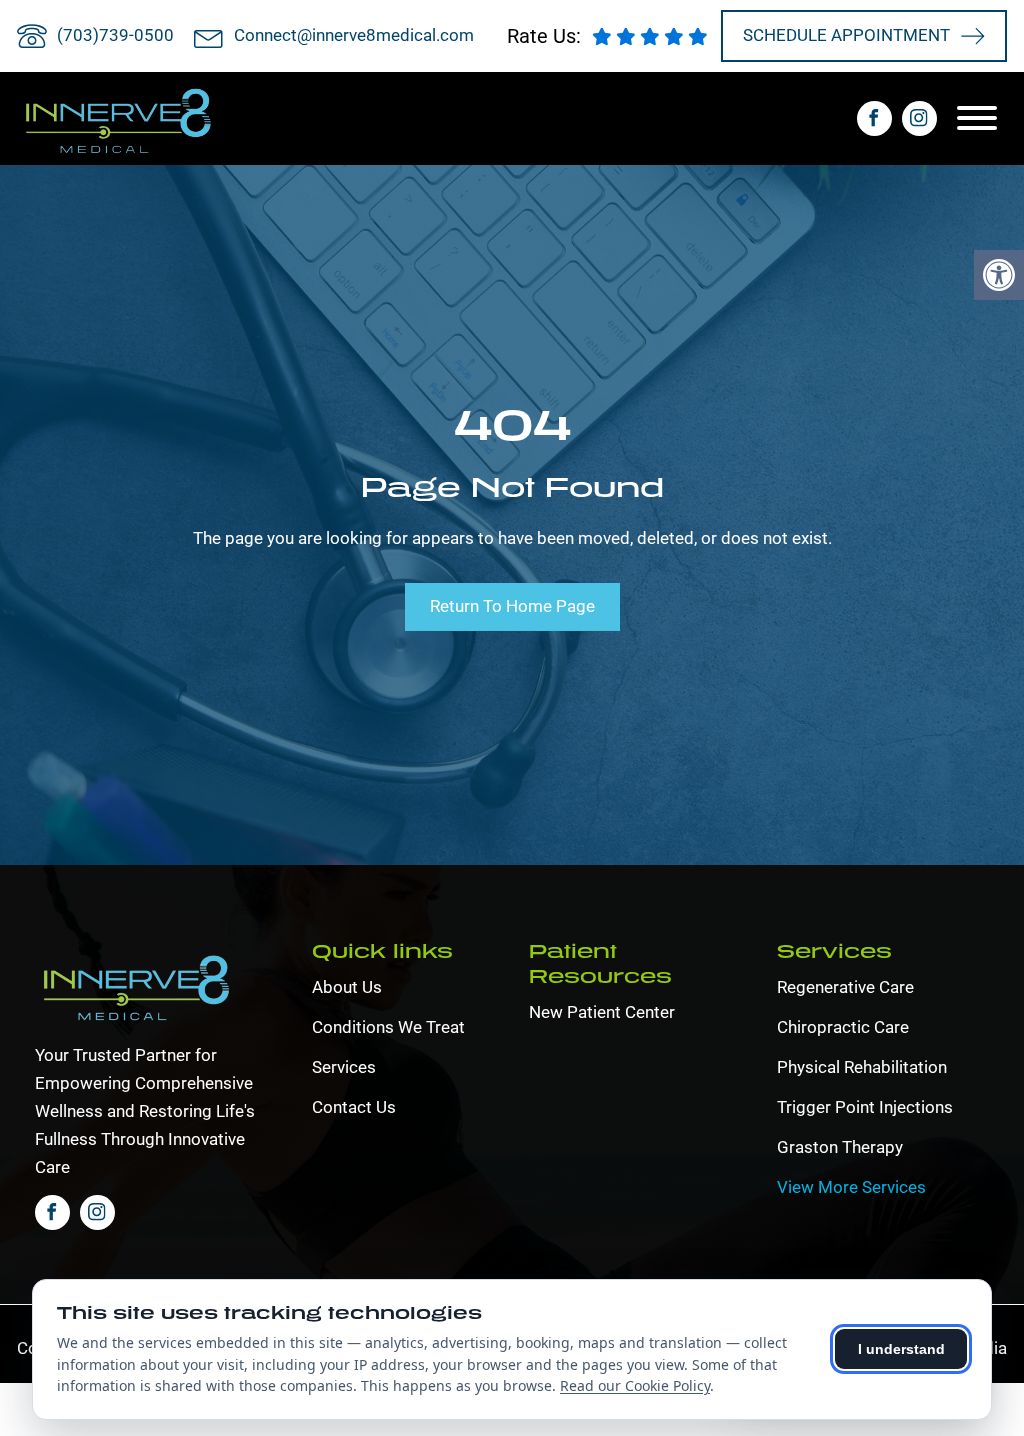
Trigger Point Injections (865, 1107)
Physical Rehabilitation (862, 1067)
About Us (347, 987)
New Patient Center (602, 1012)
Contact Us (354, 1107)
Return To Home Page (512, 606)
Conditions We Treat (388, 1027)
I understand (901, 1349)
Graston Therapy (840, 1147)
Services (344, 1067)
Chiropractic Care (843, 1027)
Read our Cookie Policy (635, 1385)
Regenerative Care (845, 987)
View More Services (851, 1187)
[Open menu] (982, 118)
